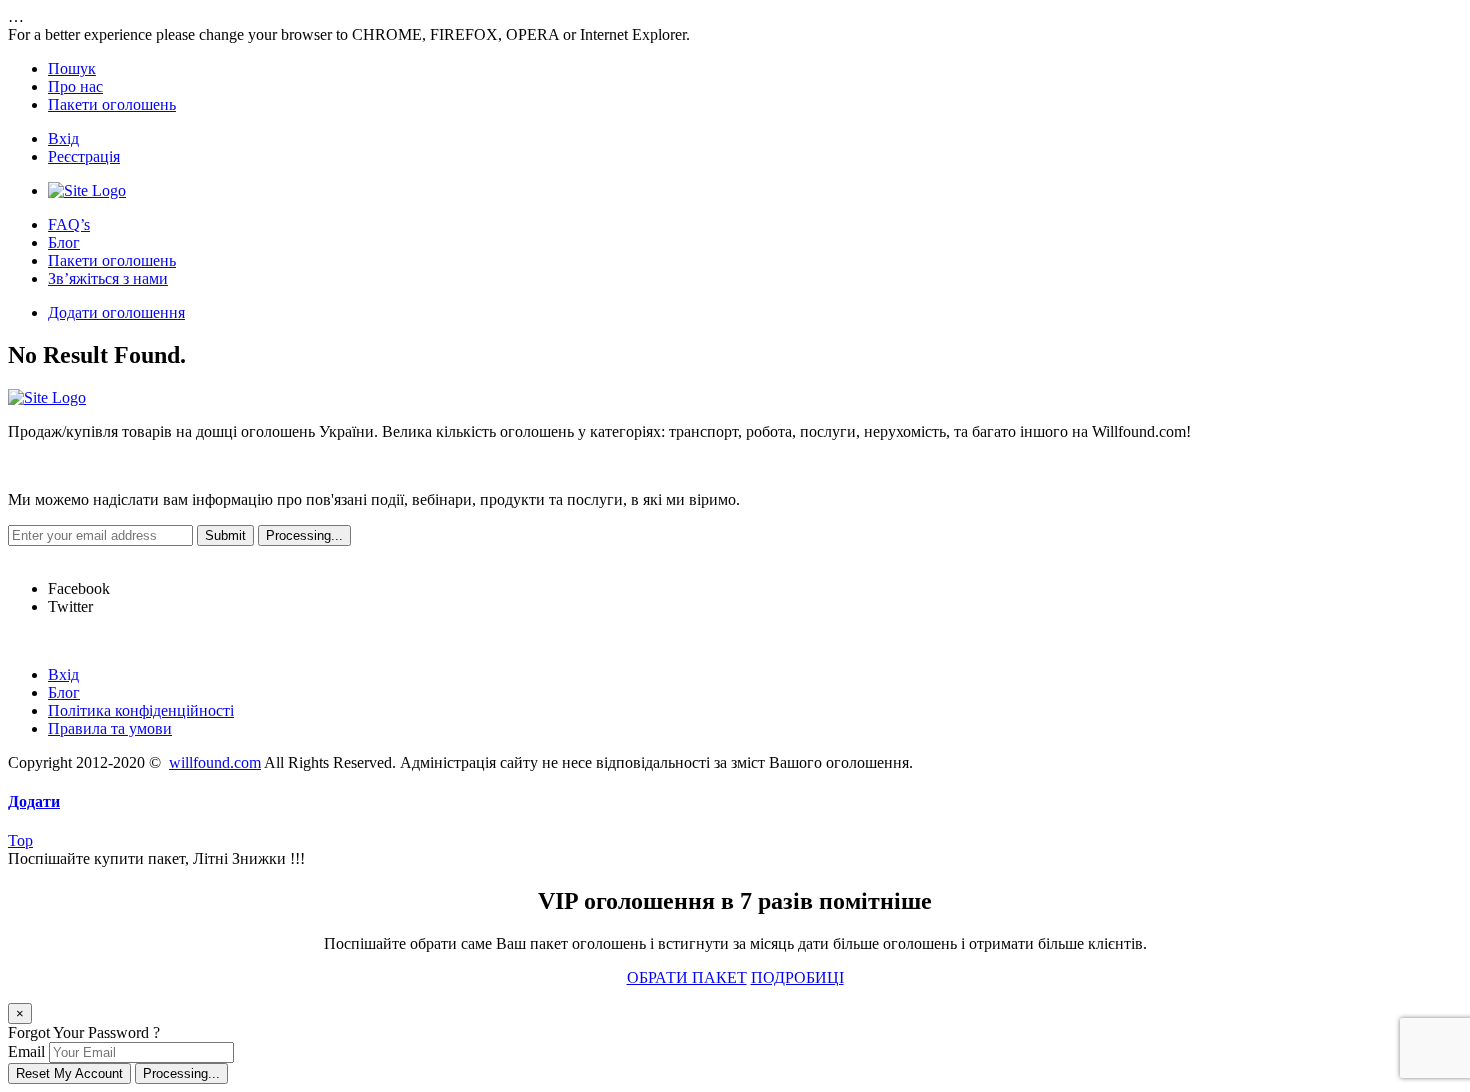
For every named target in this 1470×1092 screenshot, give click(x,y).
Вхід (63, 138)
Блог (64, 242)
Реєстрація (84, 156)
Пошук (72, 68)
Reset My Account (69, 1073)
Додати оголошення (116, 312)
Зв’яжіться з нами (108, 278)
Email (26, 1051)
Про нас (75, 86)
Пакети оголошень (112, 104)
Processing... (181, 1073)
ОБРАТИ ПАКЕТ (687, 977)
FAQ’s (69, 224)
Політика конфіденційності (141, 710)
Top (20, 840)
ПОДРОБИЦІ (797, 977)
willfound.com (215, 762)
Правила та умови (110, 728)
